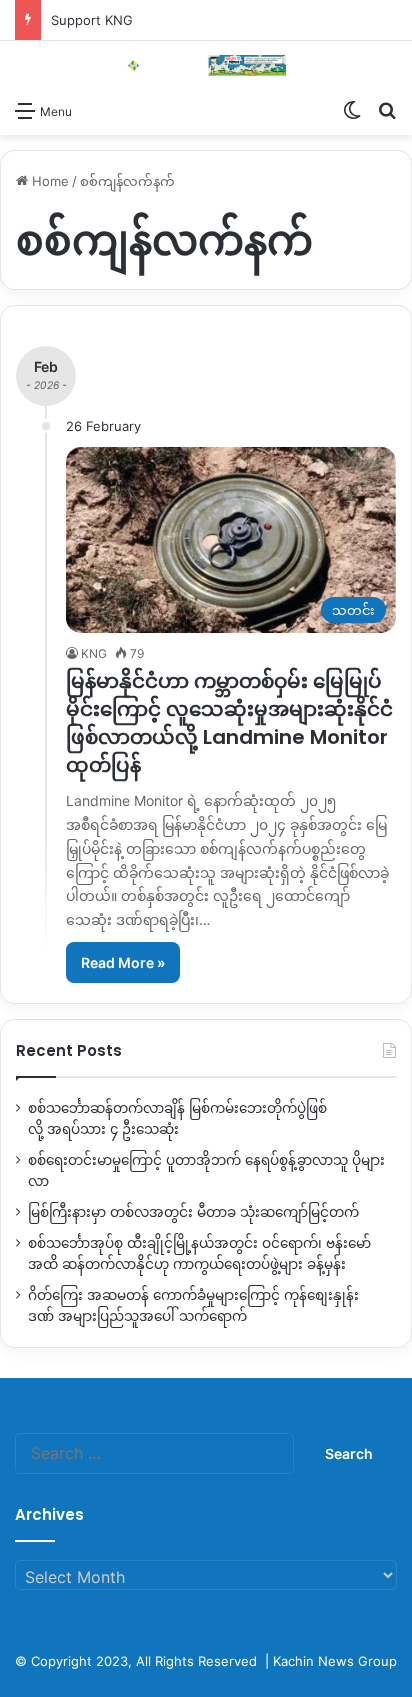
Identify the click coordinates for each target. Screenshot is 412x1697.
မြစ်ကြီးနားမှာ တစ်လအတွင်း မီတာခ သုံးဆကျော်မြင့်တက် (193, 1212)
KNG (94, 653)
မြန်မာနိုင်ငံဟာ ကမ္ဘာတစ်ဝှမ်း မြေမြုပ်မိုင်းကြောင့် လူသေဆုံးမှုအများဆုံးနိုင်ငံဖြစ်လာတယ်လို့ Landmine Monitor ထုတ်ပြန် (229, 723)
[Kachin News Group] (206, 65)
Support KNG (92, 20)
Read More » (123, 962)
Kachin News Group (335, 1661)
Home (48, 181)
